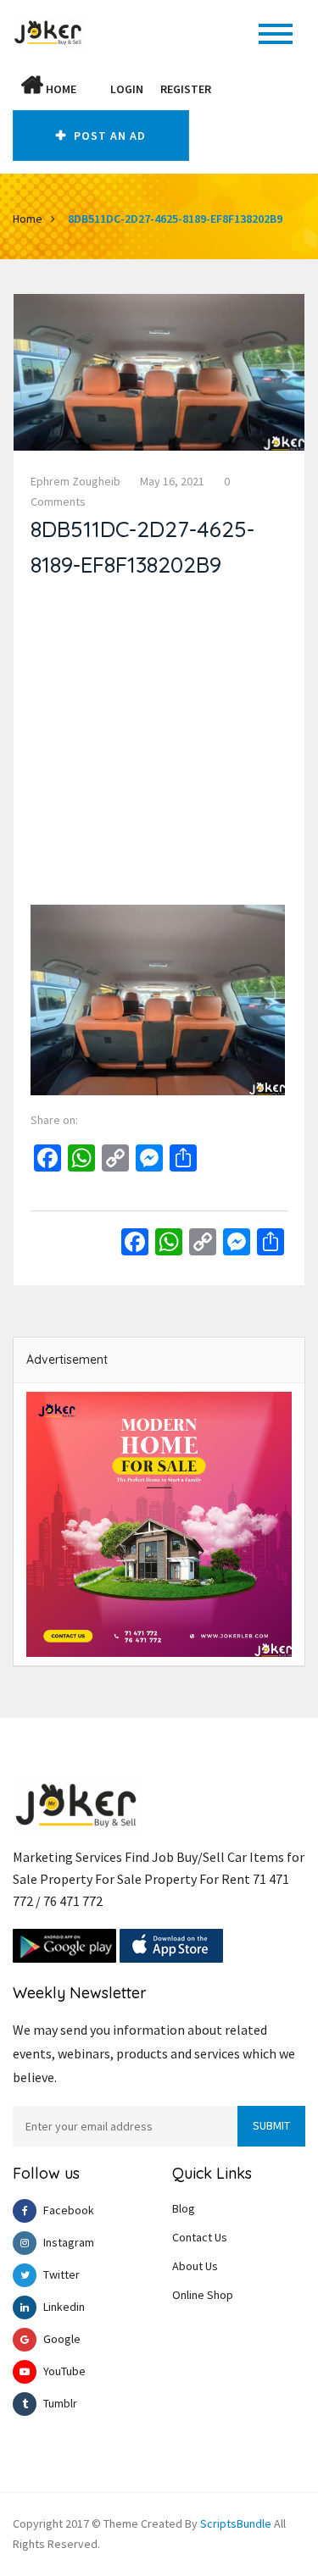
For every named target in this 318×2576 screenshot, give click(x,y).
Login (127, 89)
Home (60, 89)
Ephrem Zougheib (75, 481)
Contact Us (200, 2237)
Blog (184, 2208)
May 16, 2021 (172, 481)
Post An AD (108, 136)
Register (186, 89)
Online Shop (203, 2295)
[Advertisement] (159, 746)
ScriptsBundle (236, 2523)
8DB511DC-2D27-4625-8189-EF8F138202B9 (175, 219)
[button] (93, 89)
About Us (195, 2266)
